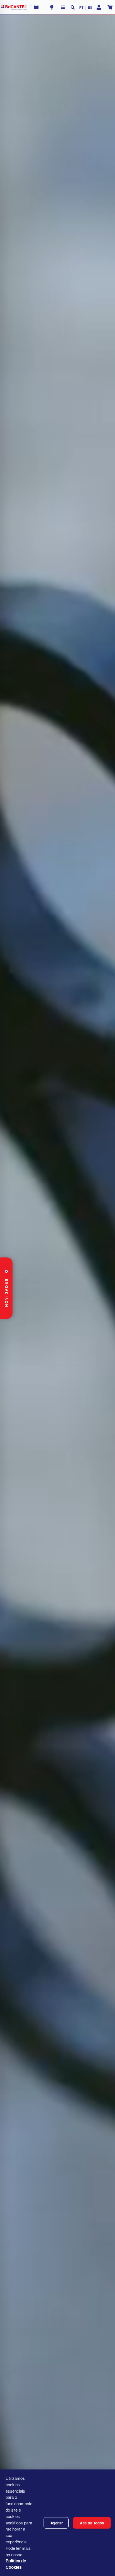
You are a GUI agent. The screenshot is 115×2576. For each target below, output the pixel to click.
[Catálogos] (36, 7)
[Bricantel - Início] (14, 7)
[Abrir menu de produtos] (63, 7)
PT (81, 7)
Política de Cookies (16, 2564)
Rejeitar (56, 2523)
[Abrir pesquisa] (73, 7)
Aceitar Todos (92, 2523)
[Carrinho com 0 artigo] (110, 7)
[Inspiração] (52, 7)
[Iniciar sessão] (99, 7)
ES (90, 7)
